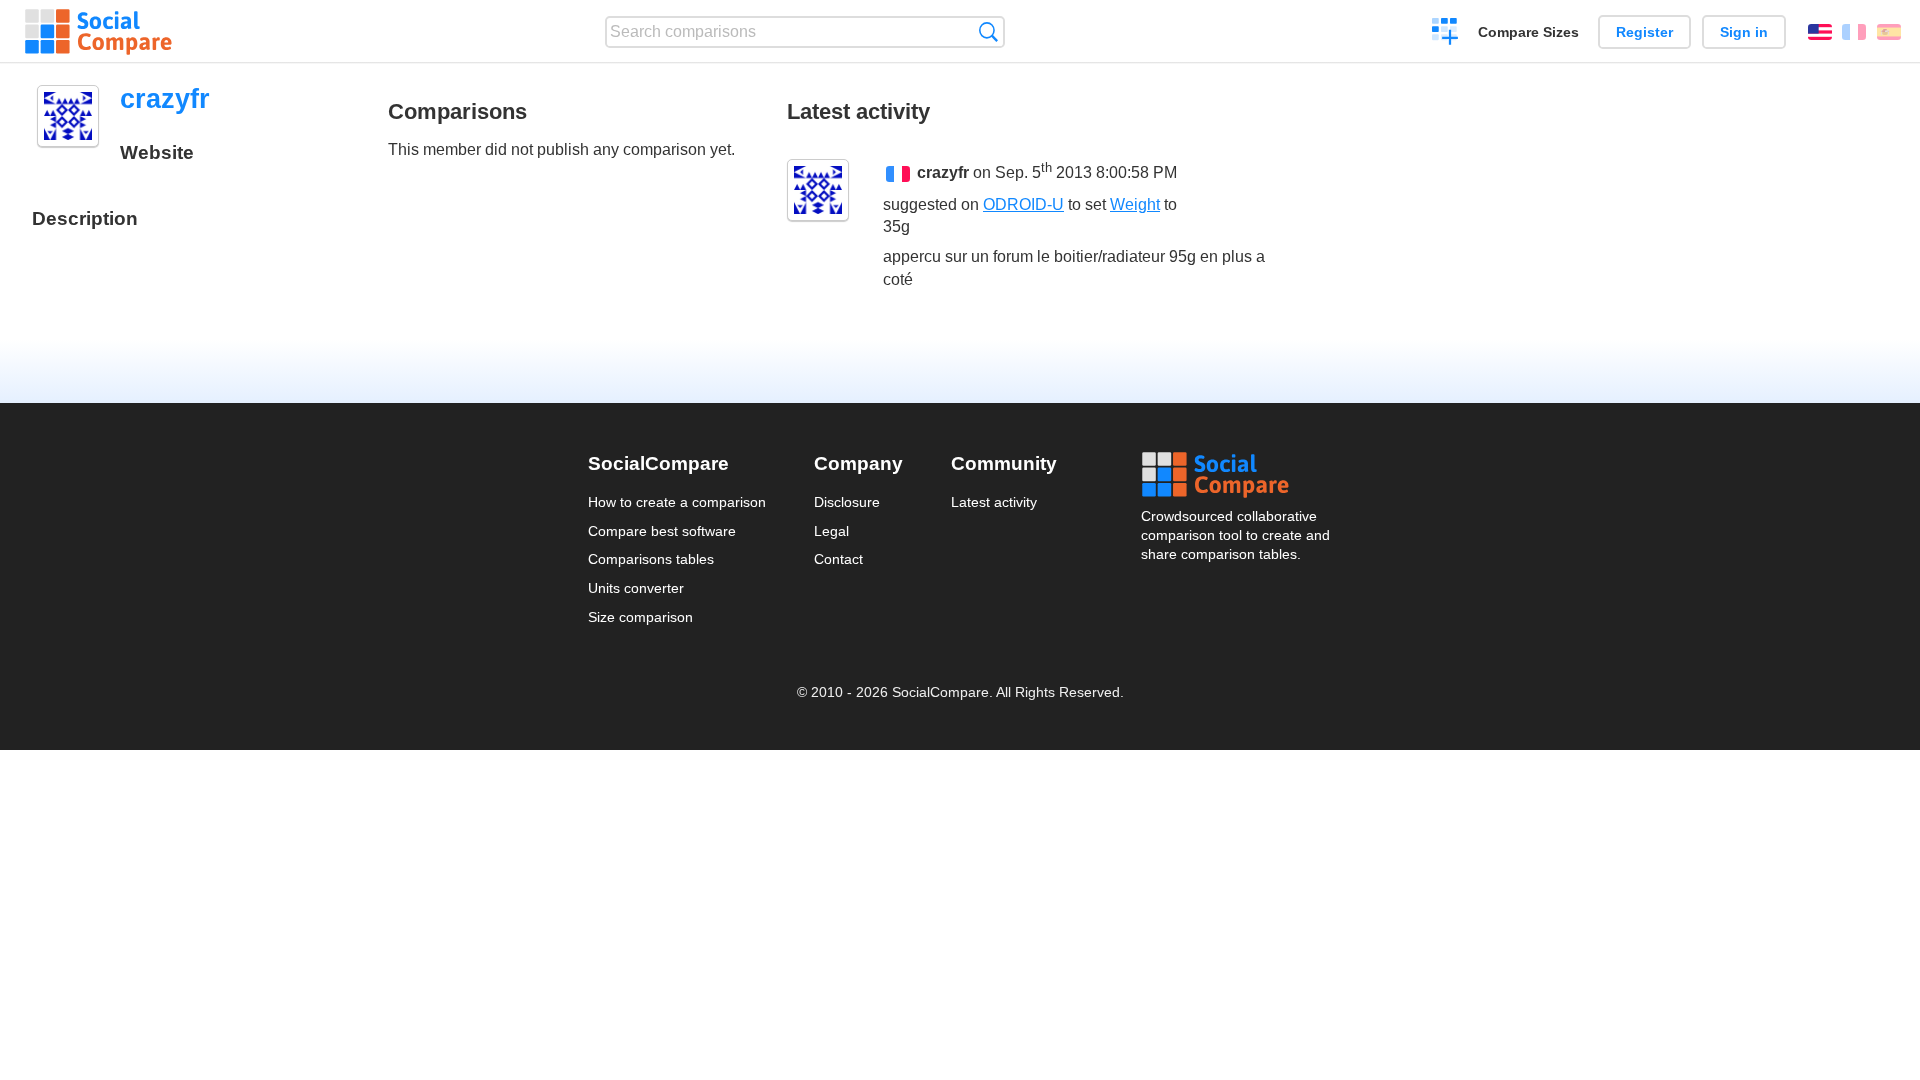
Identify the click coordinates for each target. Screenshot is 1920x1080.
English (1820, 32)
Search (988, 31)
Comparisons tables (651, 559)
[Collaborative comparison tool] (98, 32)
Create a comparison (1445, 34)
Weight (1135, 204)
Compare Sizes (1528, 32)
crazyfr (943, 173)
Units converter (636, 588)
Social (1237, 475)
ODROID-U (1023, 204)
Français (1854, 32)
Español (1889, 32)
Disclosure (847, 502)
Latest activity (994, 502)
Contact (838, 559)
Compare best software (662, 531)
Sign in (1744, 32)
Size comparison (640, 617)
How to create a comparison (677, 502)
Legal (831, 531)
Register (1644, 32)
